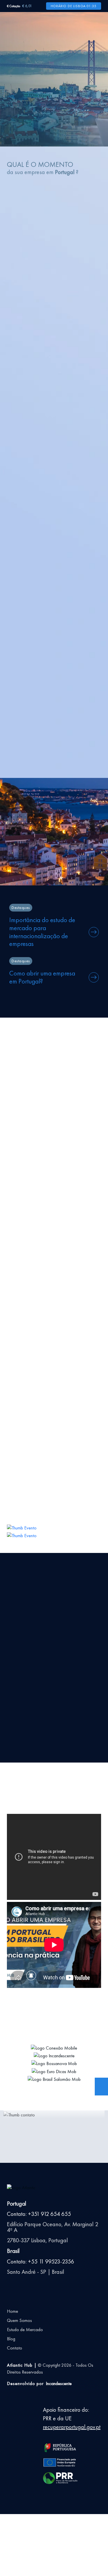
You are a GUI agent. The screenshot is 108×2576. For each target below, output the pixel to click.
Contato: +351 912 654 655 (39, 2214)
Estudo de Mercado (25, 2330)
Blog (11, 2339)
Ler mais (19, 1284)
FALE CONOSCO (32, 786)
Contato (15, 2348)
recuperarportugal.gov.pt (72, 2427)
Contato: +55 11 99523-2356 (40, 2261)
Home (13, 2311)
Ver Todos (17, 1050)
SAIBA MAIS (54, 370)
